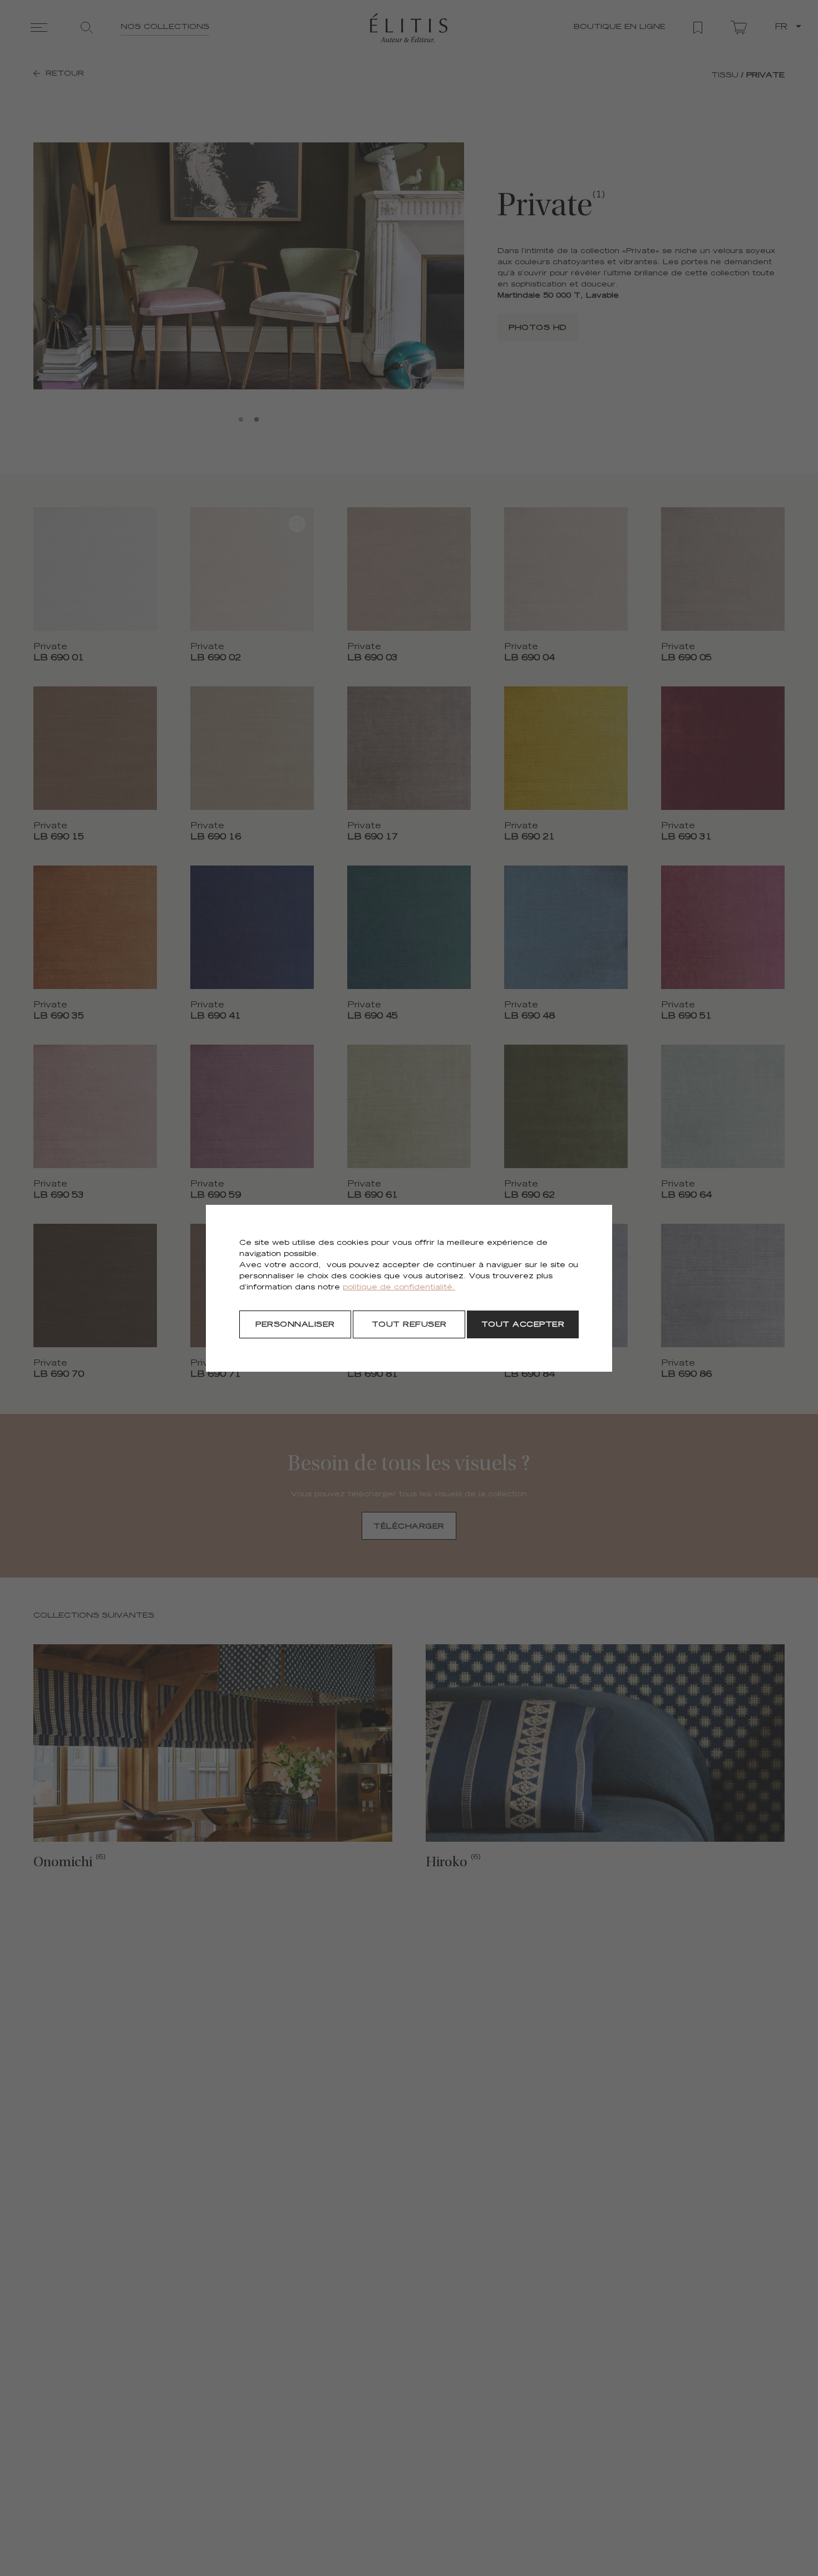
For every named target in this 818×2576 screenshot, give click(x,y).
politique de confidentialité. (399, 1288)
